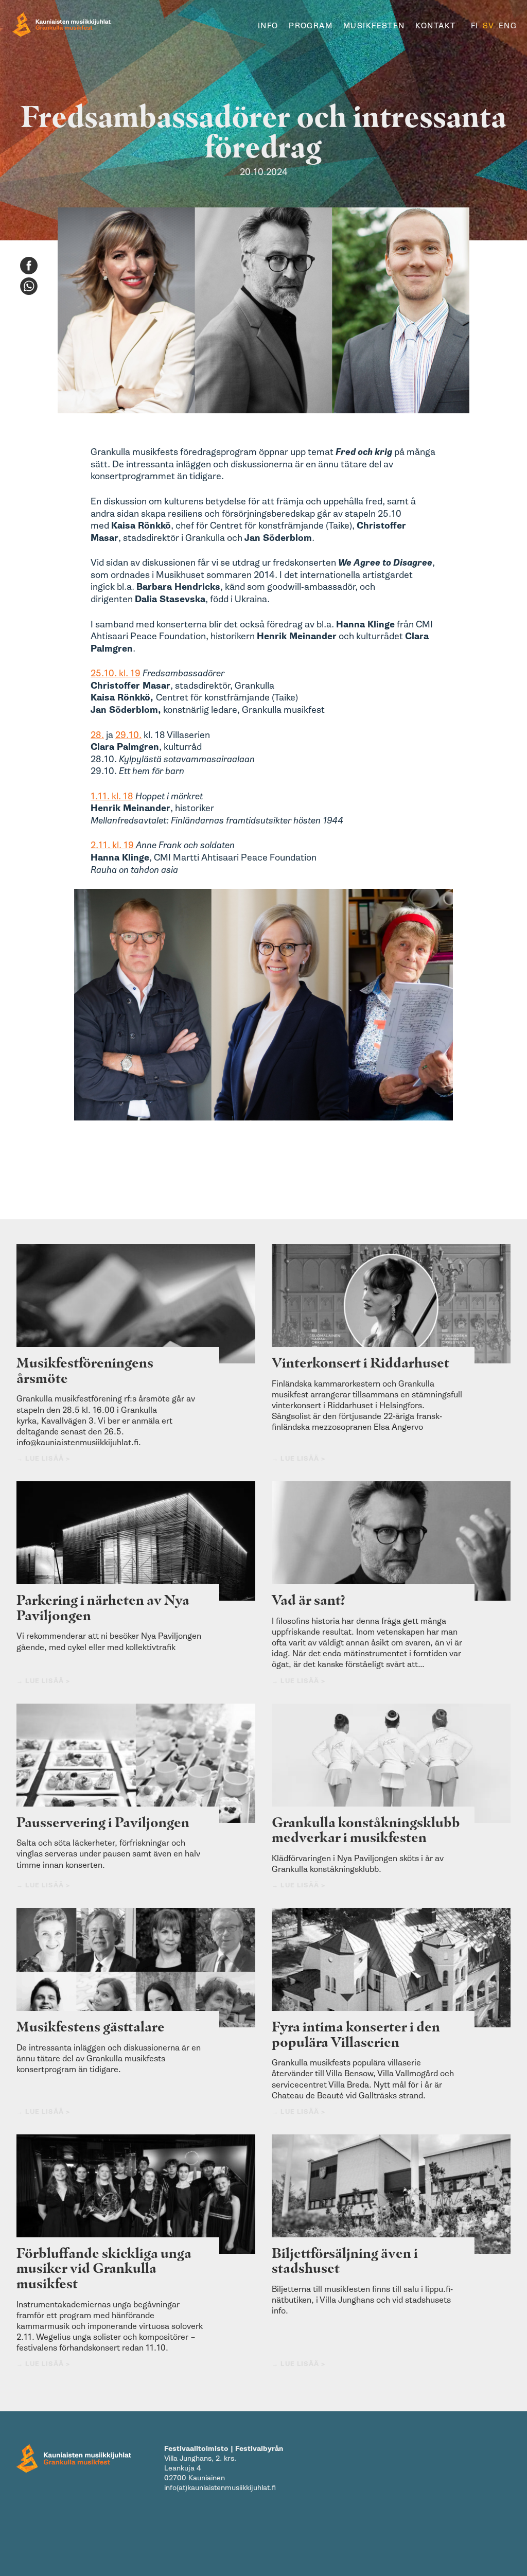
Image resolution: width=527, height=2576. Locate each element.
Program (311, 26)
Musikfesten (374, 26)
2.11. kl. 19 (113, 845)
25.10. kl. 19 (116, 673)
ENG (508, 26)
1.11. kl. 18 (112, 796)
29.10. (128, 735)
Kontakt (435, 26)
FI (475, 26)
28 (96, 735)
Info (268, 26)
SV (489, 26)
